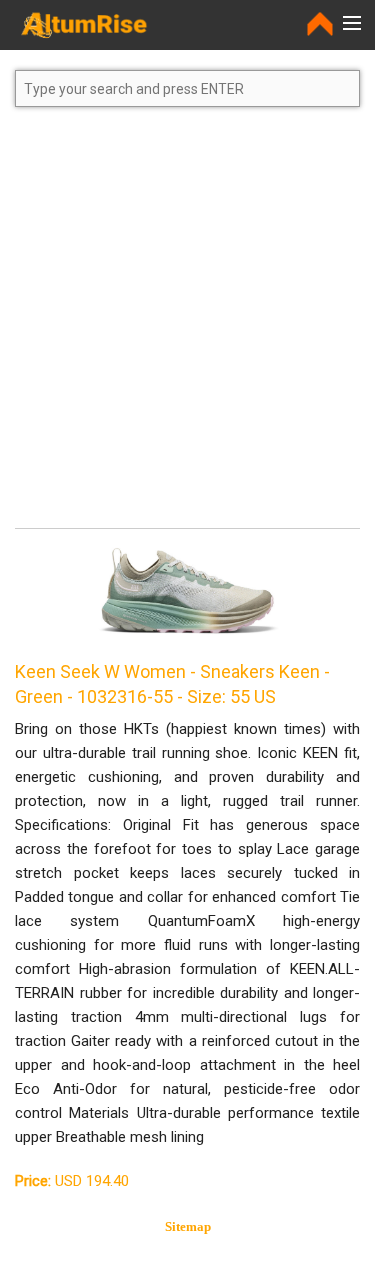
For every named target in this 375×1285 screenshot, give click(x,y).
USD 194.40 (72, 1181)
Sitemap (188, 1226)
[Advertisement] (187, 326)
